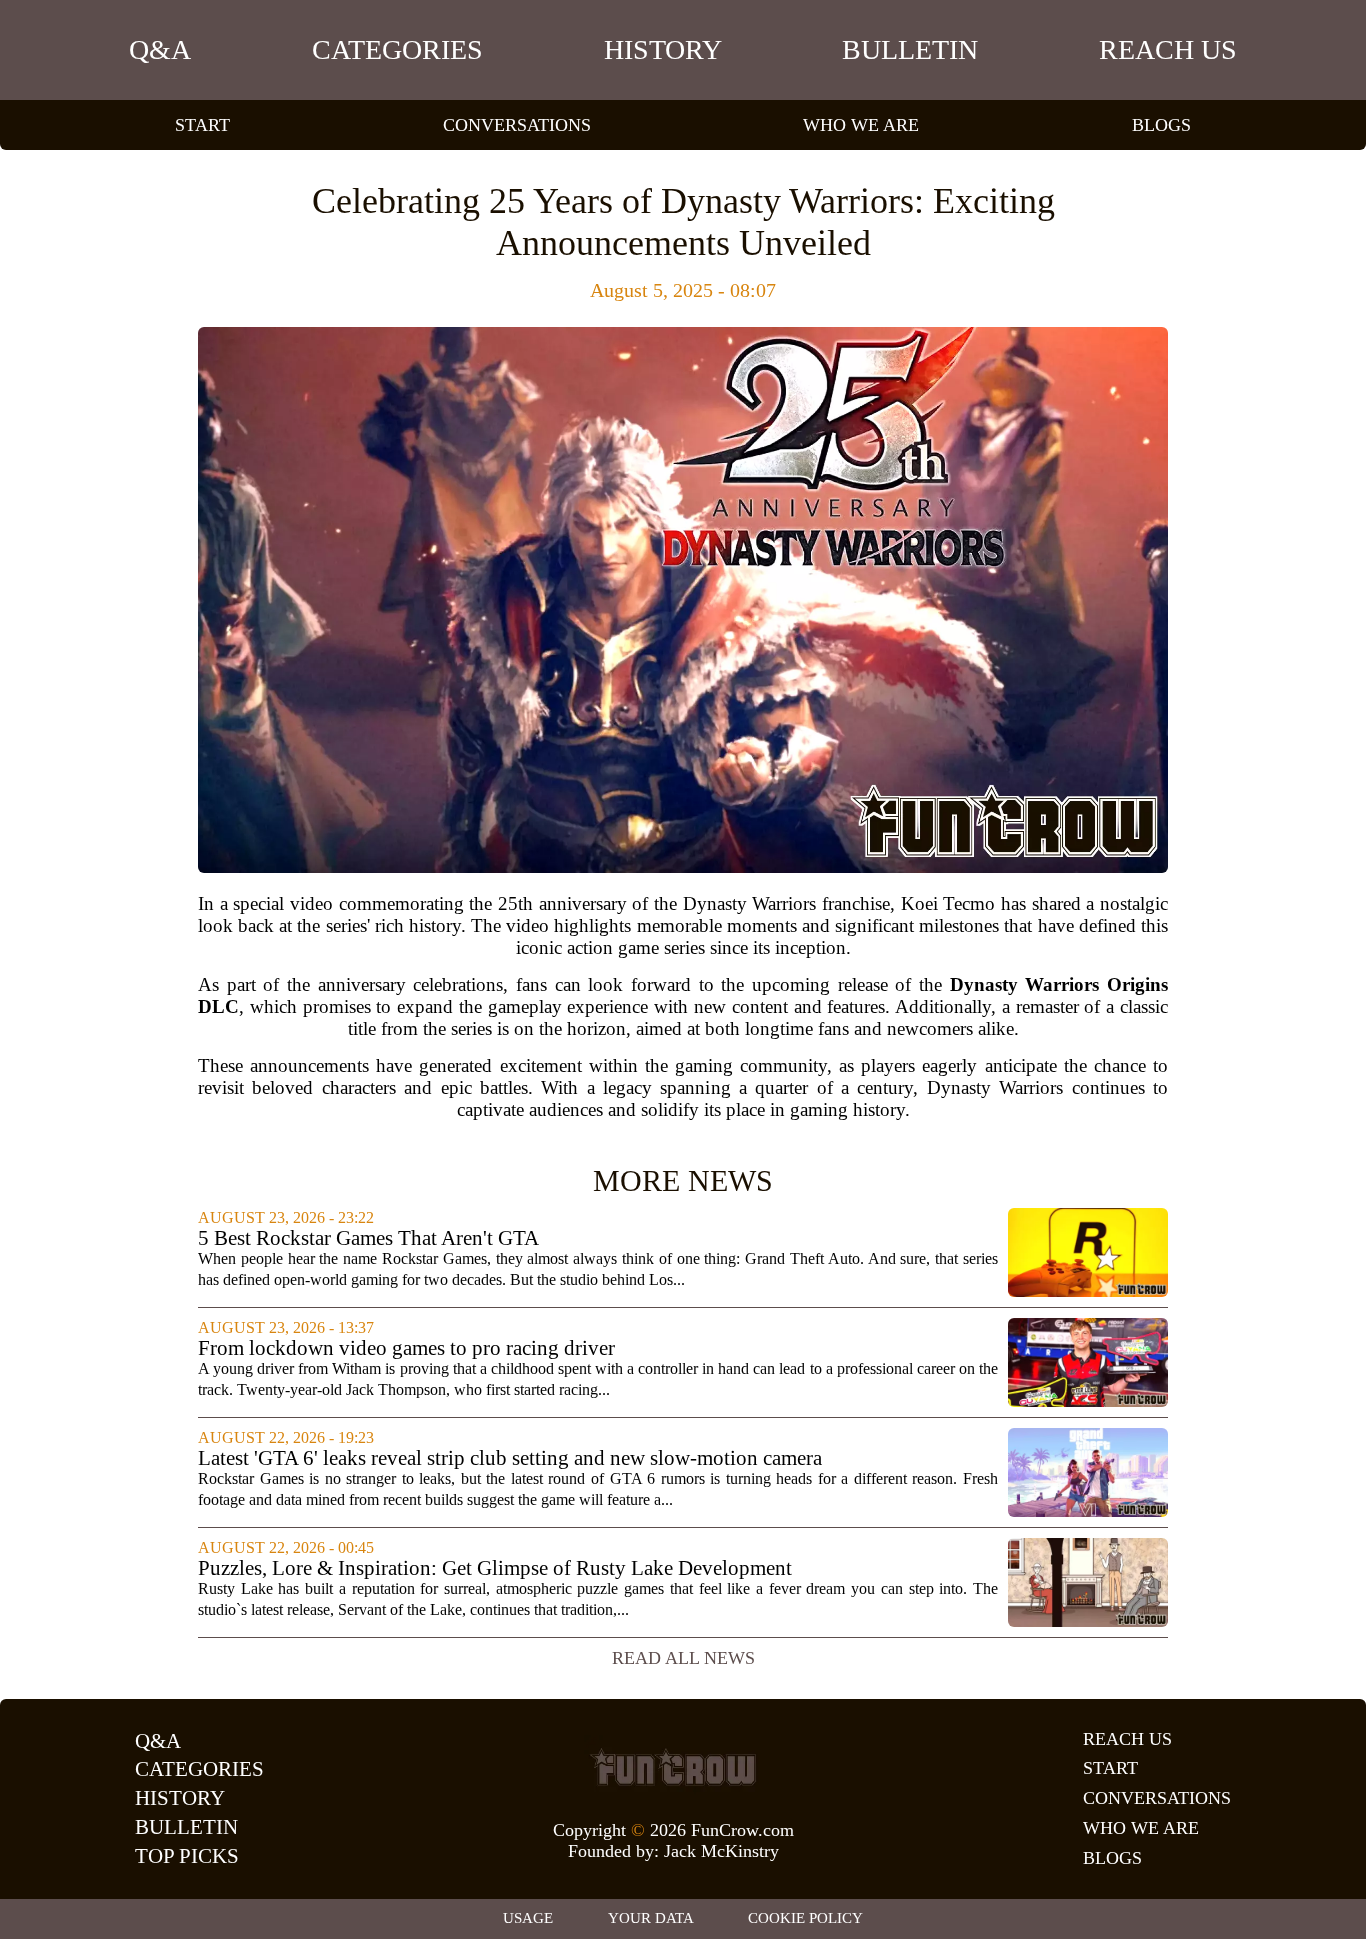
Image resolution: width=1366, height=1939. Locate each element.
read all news (683, 1658)
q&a (160, 49)
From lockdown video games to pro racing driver (406, 1348)
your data (651, 1918)
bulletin (910, 49)
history (663, 49)
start (202, 125)
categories (397, 49)
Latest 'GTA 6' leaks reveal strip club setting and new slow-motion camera (510, 1458)
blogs (1161, 125)
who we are (861, 125)
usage (528, 1918)
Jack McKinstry (721, 1851)
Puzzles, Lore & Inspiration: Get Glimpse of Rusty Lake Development (495, 1568)
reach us (1168, 49)
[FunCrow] (673, 1767)
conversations (517, 125)
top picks (187, 1856)
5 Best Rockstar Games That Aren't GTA (368, 1238)
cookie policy (805, 1918)
